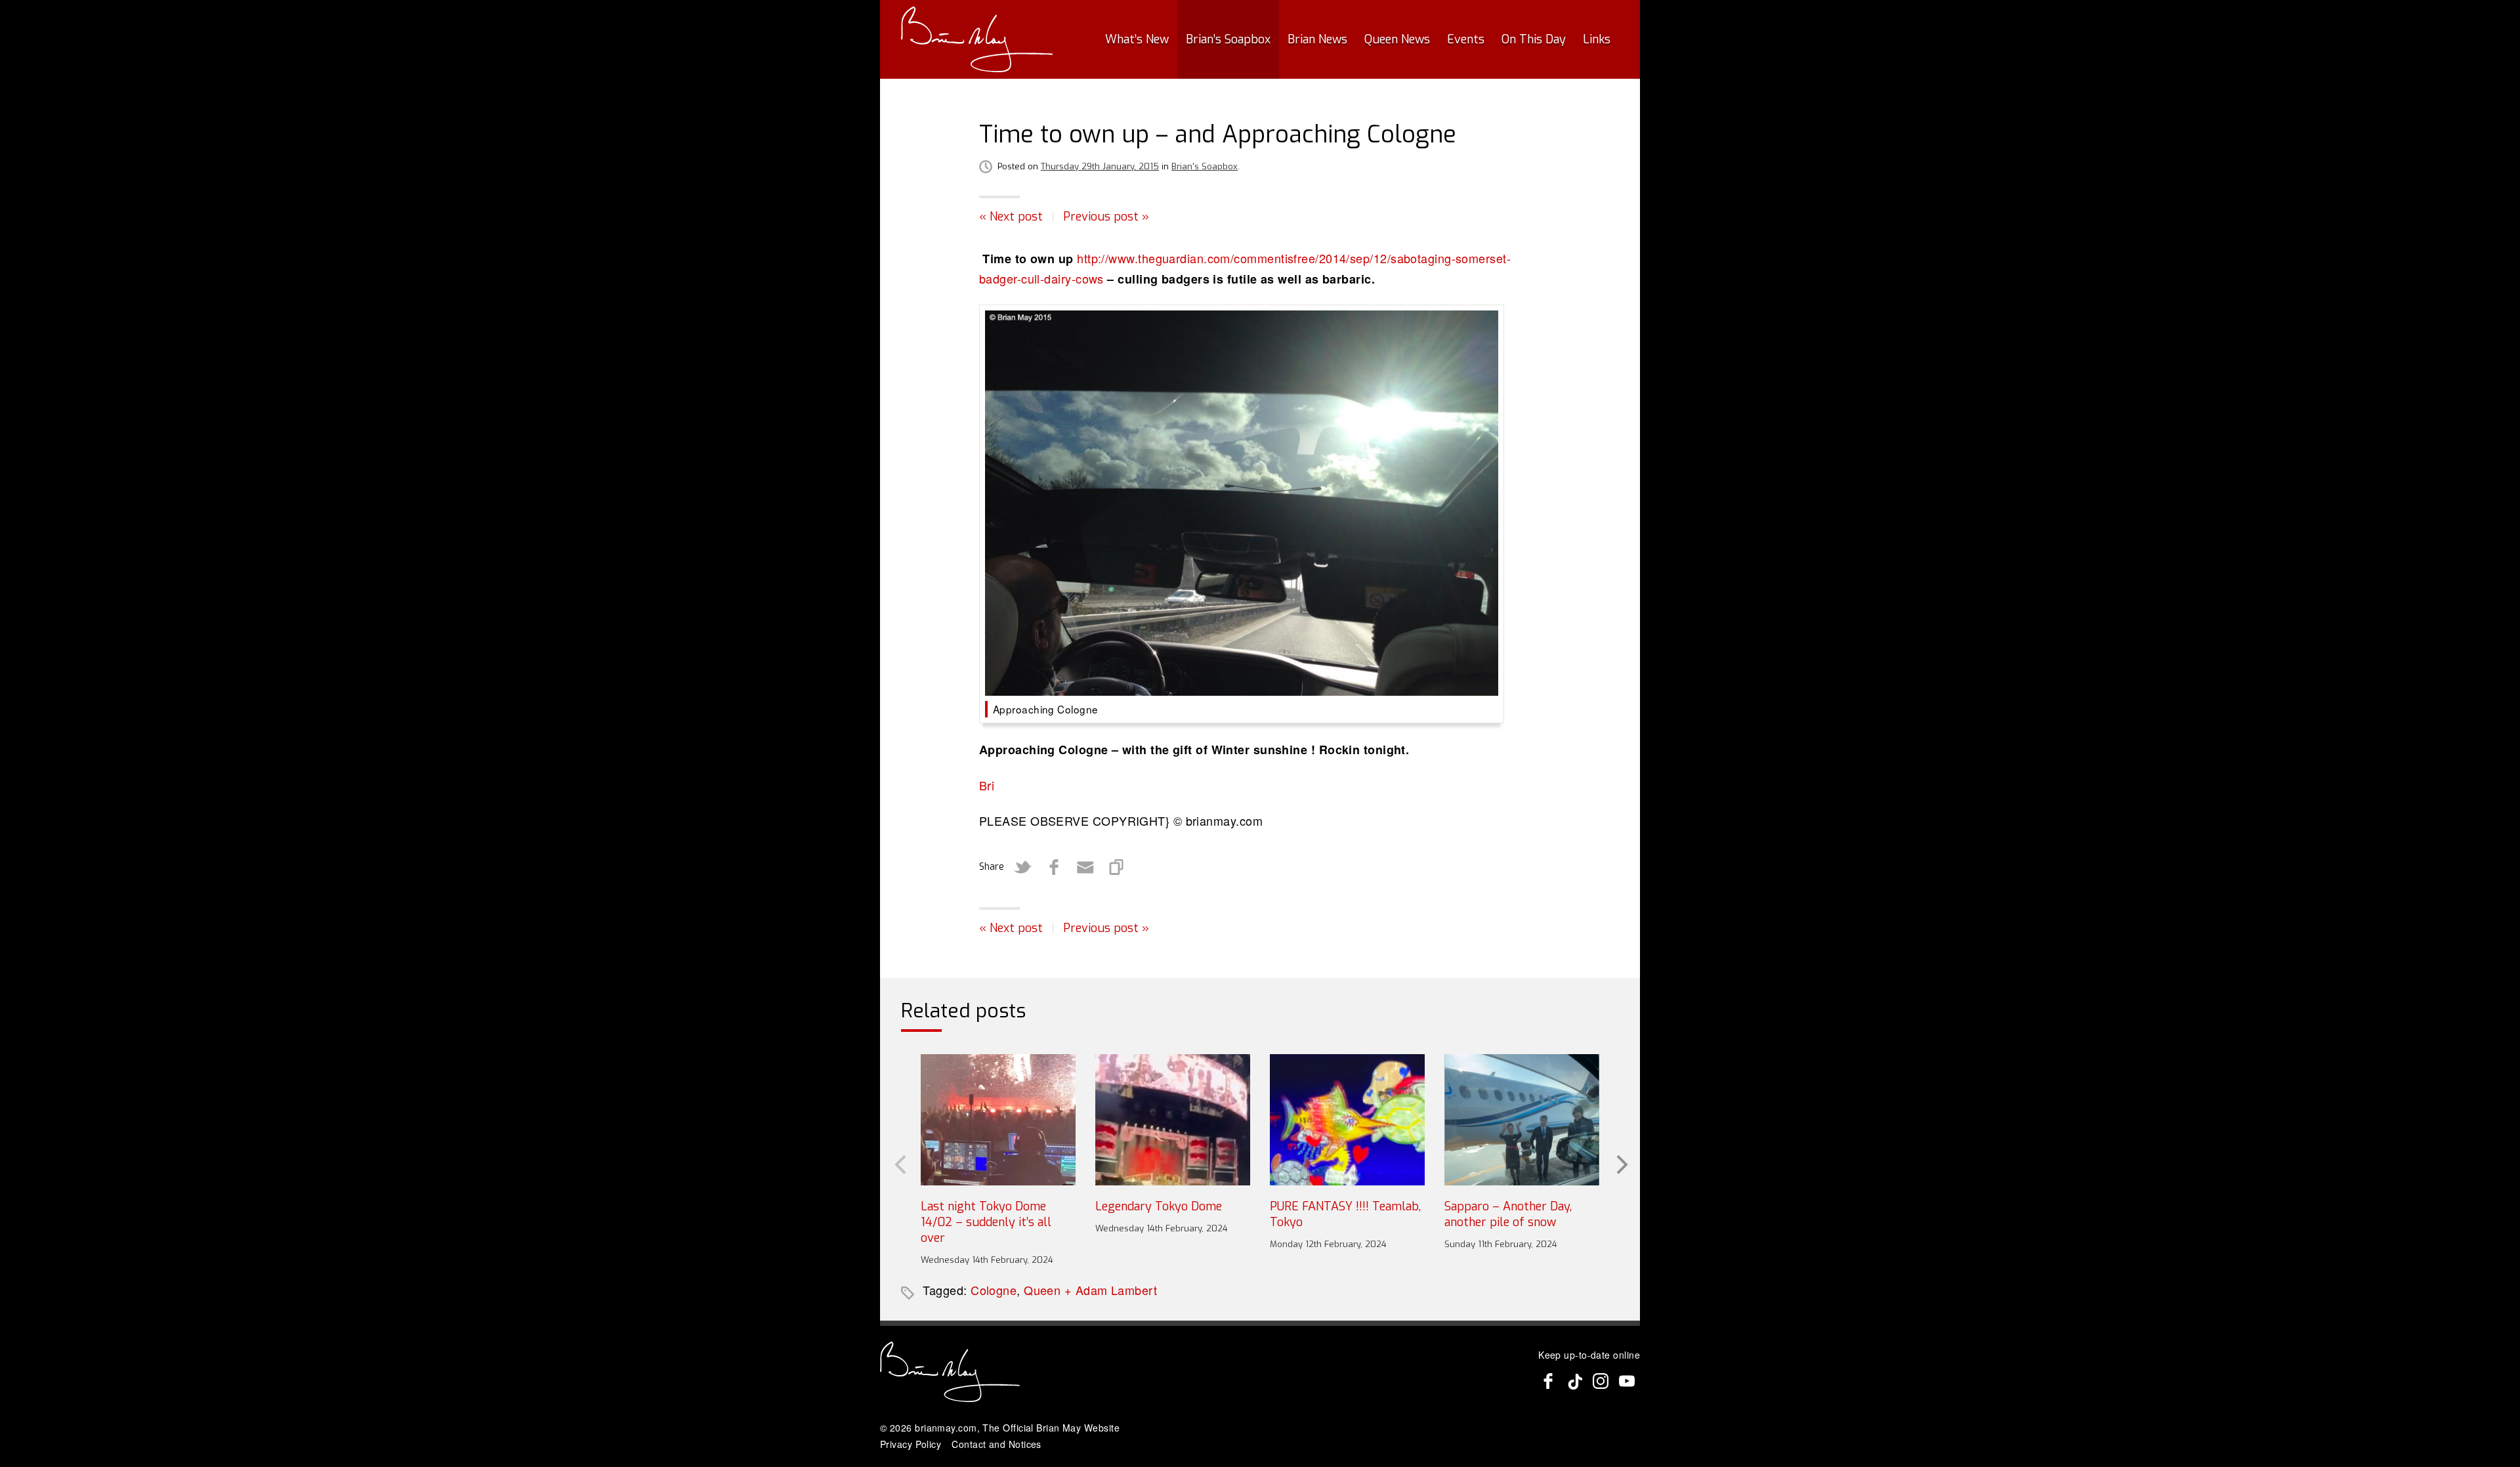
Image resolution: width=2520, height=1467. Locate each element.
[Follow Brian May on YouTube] (1627, 1381)
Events (1466, 39)
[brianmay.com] (977, 39)
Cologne (994, 1290)
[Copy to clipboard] (1117, 867)
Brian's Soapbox (1205, 166)
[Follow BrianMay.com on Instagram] (1601, 1381)
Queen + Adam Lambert (1090, 1290)
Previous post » (1106, 217)
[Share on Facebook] (1054, 867)
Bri (987, 785)
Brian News (1317, 39)
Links (1597, 39)
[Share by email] (1085, 867)
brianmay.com (946, 1428)
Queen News (1397, 39)
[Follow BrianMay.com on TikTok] (1574, 1381)
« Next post (1011, 217)
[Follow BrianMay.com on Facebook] (1548, 1381)
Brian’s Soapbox (1228, 39)
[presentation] (899, 1164)
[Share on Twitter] (1022, 867)
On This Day (1534, 39)
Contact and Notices (997, 1444)
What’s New (1137, 39)
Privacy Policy (911, 1444)
